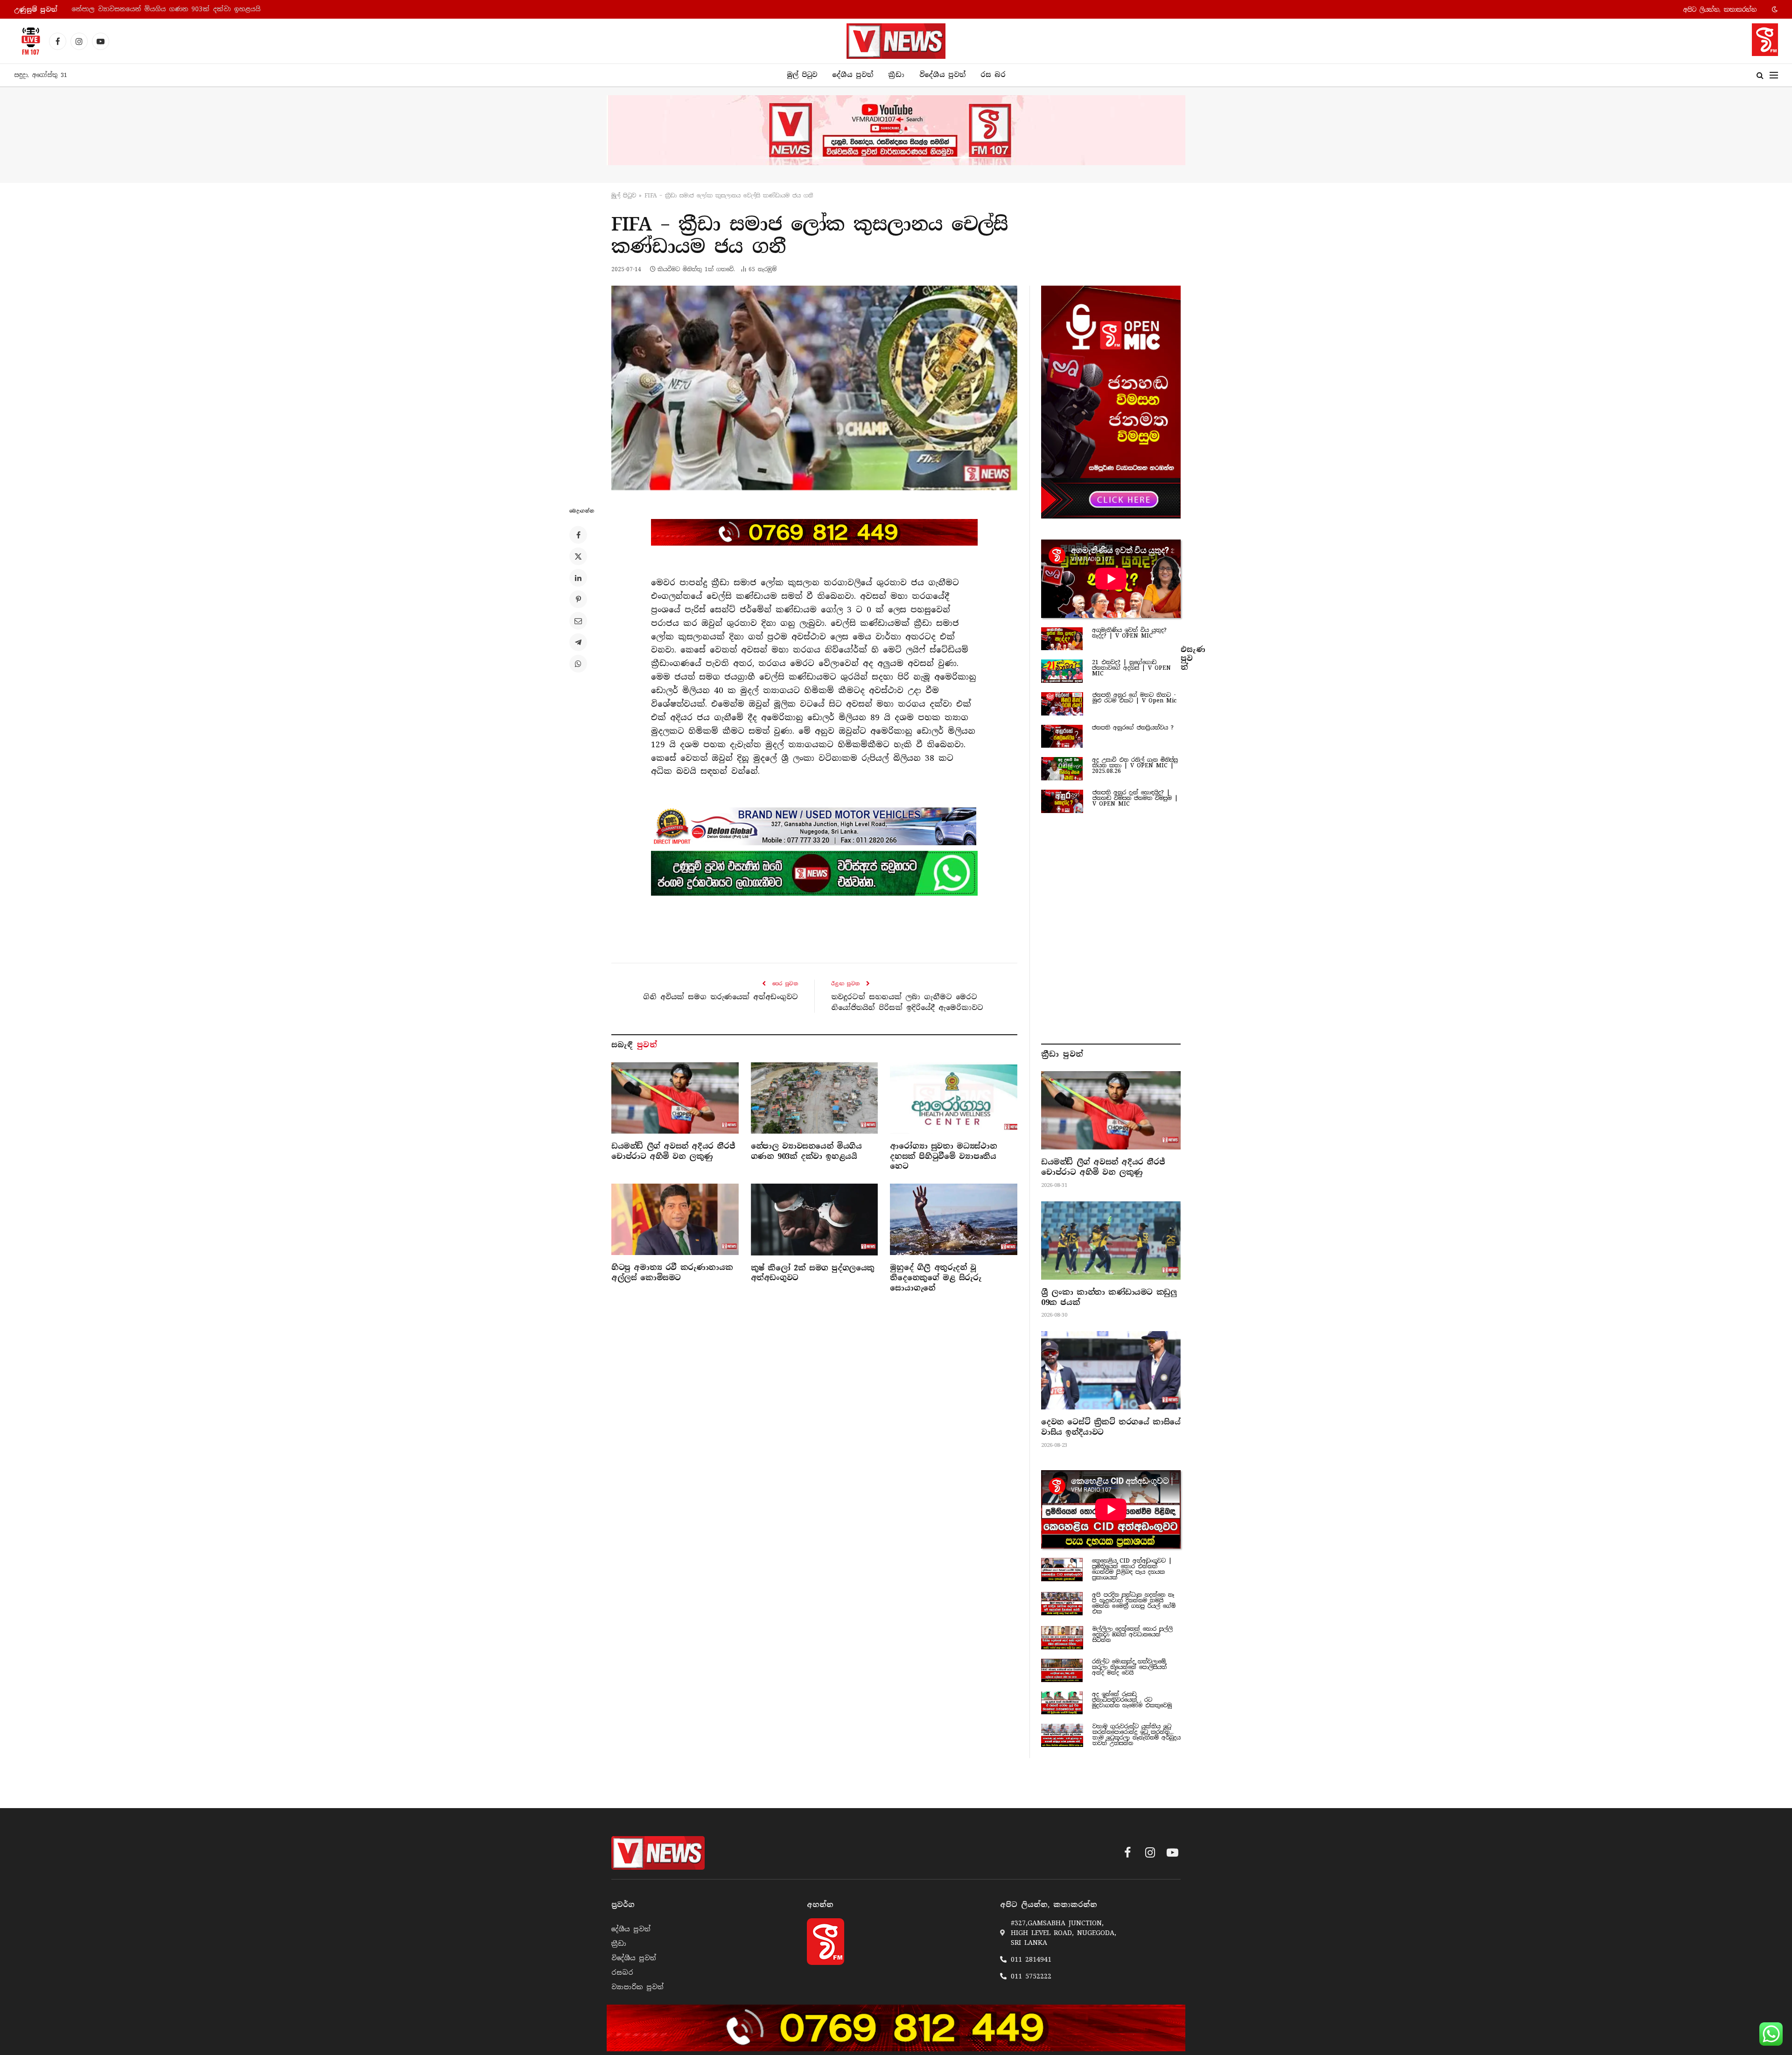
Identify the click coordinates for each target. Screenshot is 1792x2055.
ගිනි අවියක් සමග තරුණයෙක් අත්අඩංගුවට (721, 997)
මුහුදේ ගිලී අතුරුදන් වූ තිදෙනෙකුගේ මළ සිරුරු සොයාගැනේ (935, 1278)
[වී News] (896, 41)
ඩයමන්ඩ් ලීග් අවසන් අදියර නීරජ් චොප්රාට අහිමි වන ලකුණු (673, 1151)
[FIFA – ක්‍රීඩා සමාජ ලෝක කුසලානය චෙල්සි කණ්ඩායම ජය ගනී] (814, 388)
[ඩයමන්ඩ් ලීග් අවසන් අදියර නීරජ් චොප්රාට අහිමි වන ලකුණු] (675, 1098)
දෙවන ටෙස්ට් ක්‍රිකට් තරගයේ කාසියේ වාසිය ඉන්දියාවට (1111, 1427)
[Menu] (1774, 75)
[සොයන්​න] (1760, 75)
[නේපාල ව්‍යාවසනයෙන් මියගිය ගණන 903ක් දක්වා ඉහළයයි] (815, 1098)
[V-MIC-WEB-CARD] (1111, 402)
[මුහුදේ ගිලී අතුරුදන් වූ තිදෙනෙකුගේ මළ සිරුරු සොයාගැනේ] (954, 1219)
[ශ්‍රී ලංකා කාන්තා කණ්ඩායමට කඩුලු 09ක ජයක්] (1111, 1241)
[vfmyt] (896, 130)
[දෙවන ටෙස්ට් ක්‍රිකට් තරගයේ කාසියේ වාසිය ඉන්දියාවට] (1111, 1370)
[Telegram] (578, 642)
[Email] (578, 621)
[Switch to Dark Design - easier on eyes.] (1774, 9)
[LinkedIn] (578, 578)
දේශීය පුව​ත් (853, 75)
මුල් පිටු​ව (624, 196)
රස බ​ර (993, 75)
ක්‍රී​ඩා (896, 75)
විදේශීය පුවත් (942, 75)
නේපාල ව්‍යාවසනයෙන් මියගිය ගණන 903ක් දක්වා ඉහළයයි (806, 1151)
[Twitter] (578, 556)
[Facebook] (578, 535)
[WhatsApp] (578, 664)
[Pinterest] (578, 599)
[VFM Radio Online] (28, 41)
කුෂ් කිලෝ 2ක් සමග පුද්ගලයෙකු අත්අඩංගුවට (813, 1273)
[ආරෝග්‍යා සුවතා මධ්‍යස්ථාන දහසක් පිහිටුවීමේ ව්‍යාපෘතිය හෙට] (954, 1098)
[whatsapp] (814, 873)
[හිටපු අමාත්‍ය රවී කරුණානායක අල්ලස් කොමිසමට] (675, 1219)
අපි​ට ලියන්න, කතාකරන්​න (1720, 10)
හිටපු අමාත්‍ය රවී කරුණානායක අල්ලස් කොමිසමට (672, 1273)
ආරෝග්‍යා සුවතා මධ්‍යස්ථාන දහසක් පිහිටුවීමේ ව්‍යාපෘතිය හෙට (172, 9)
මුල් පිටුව (802, 75)
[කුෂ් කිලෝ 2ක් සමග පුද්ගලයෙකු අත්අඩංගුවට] (815, 1219)
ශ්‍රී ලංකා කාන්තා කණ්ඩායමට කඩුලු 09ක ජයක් (1109, 1297)
